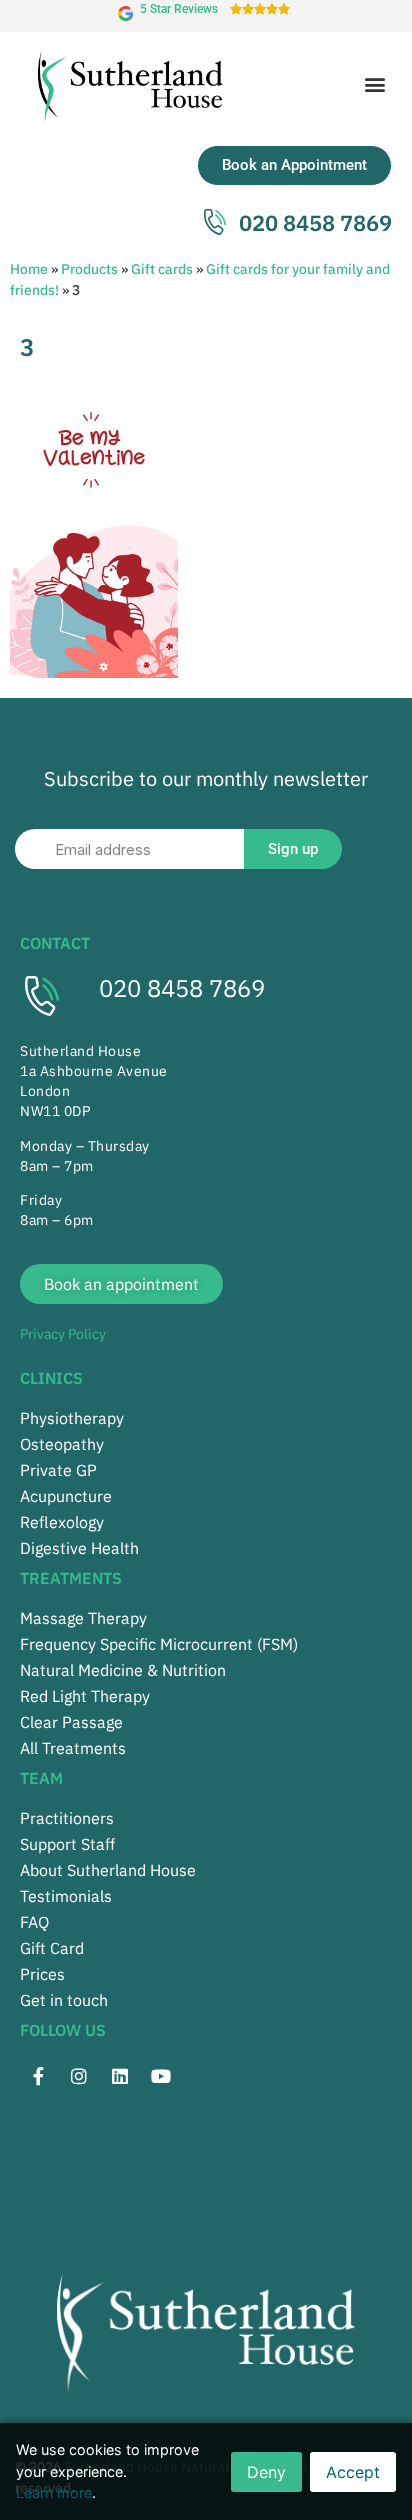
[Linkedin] (120, 2076)
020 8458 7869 (182, 988)
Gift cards (162, 269)
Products (89, 269)
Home (29, 269)
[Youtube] (161, 2076)
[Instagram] (79, 2076)
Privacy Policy (63, 1334)
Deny (266, 2472)
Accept (353, 2472)
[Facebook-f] (38, 2076)
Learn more (54, 2492)
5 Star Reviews (179, 9)
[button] (375, 83)
